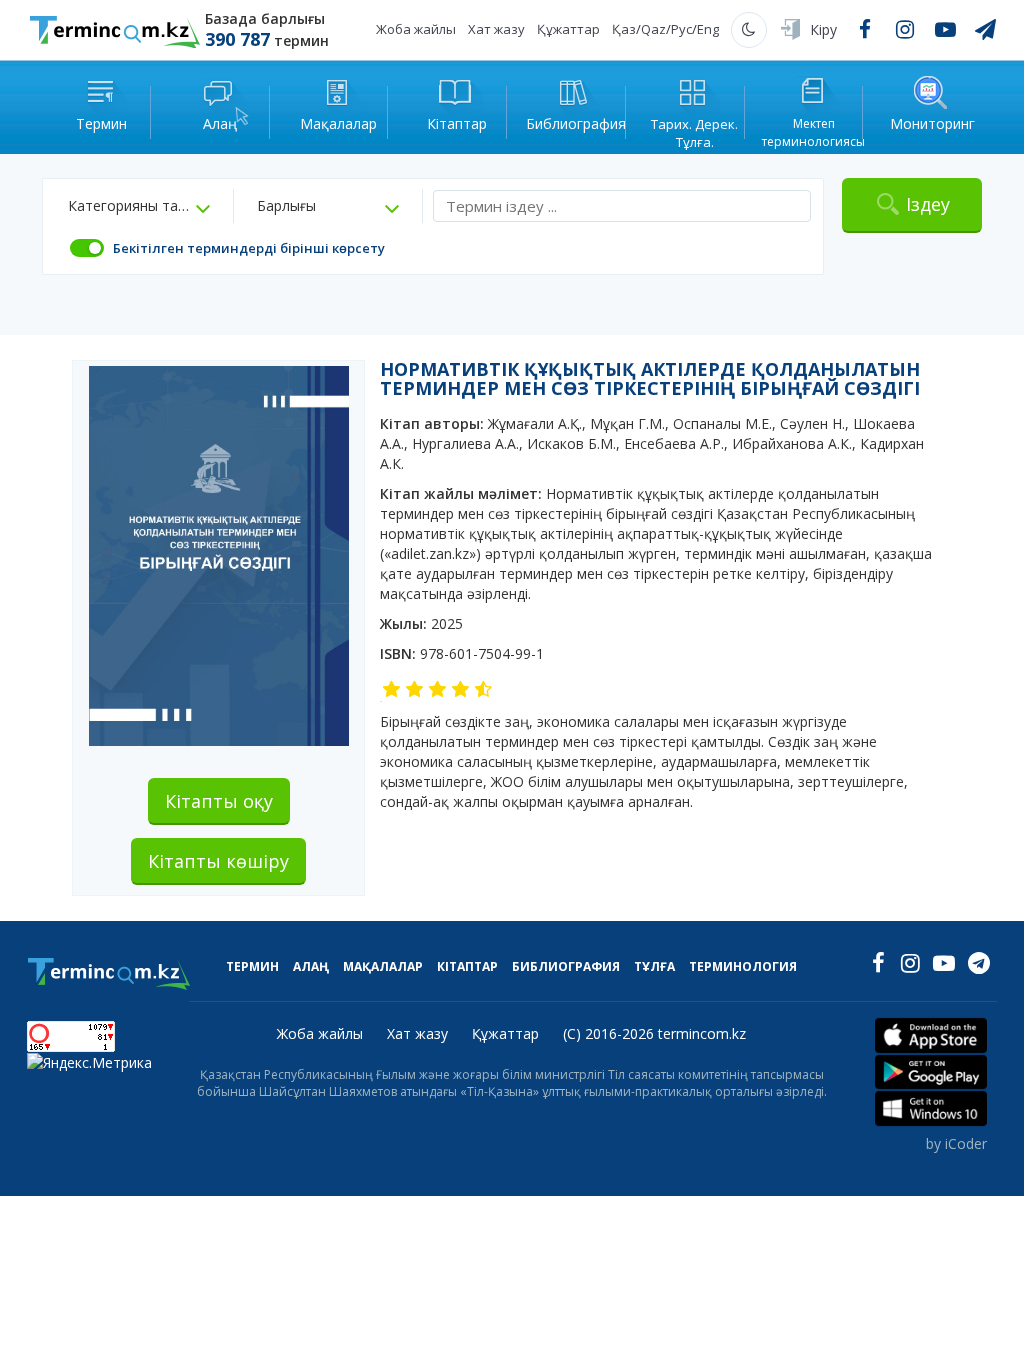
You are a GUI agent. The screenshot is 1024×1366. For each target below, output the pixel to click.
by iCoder (956, 1143)
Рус (681, 29)
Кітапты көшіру (218, 861)
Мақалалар (383, 966)
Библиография (566, 966)
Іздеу (928, 204)
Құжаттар (568, 29)
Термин (252, 966)
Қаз (624, 29)
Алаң (311, 966)
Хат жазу (496, 29)
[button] (139, 206)
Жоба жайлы (416, 29)
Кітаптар (467, 966)
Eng (708, 29)
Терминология (743, 966)
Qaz (653, 29)
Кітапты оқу (219, 801)
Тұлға (654, 966)
